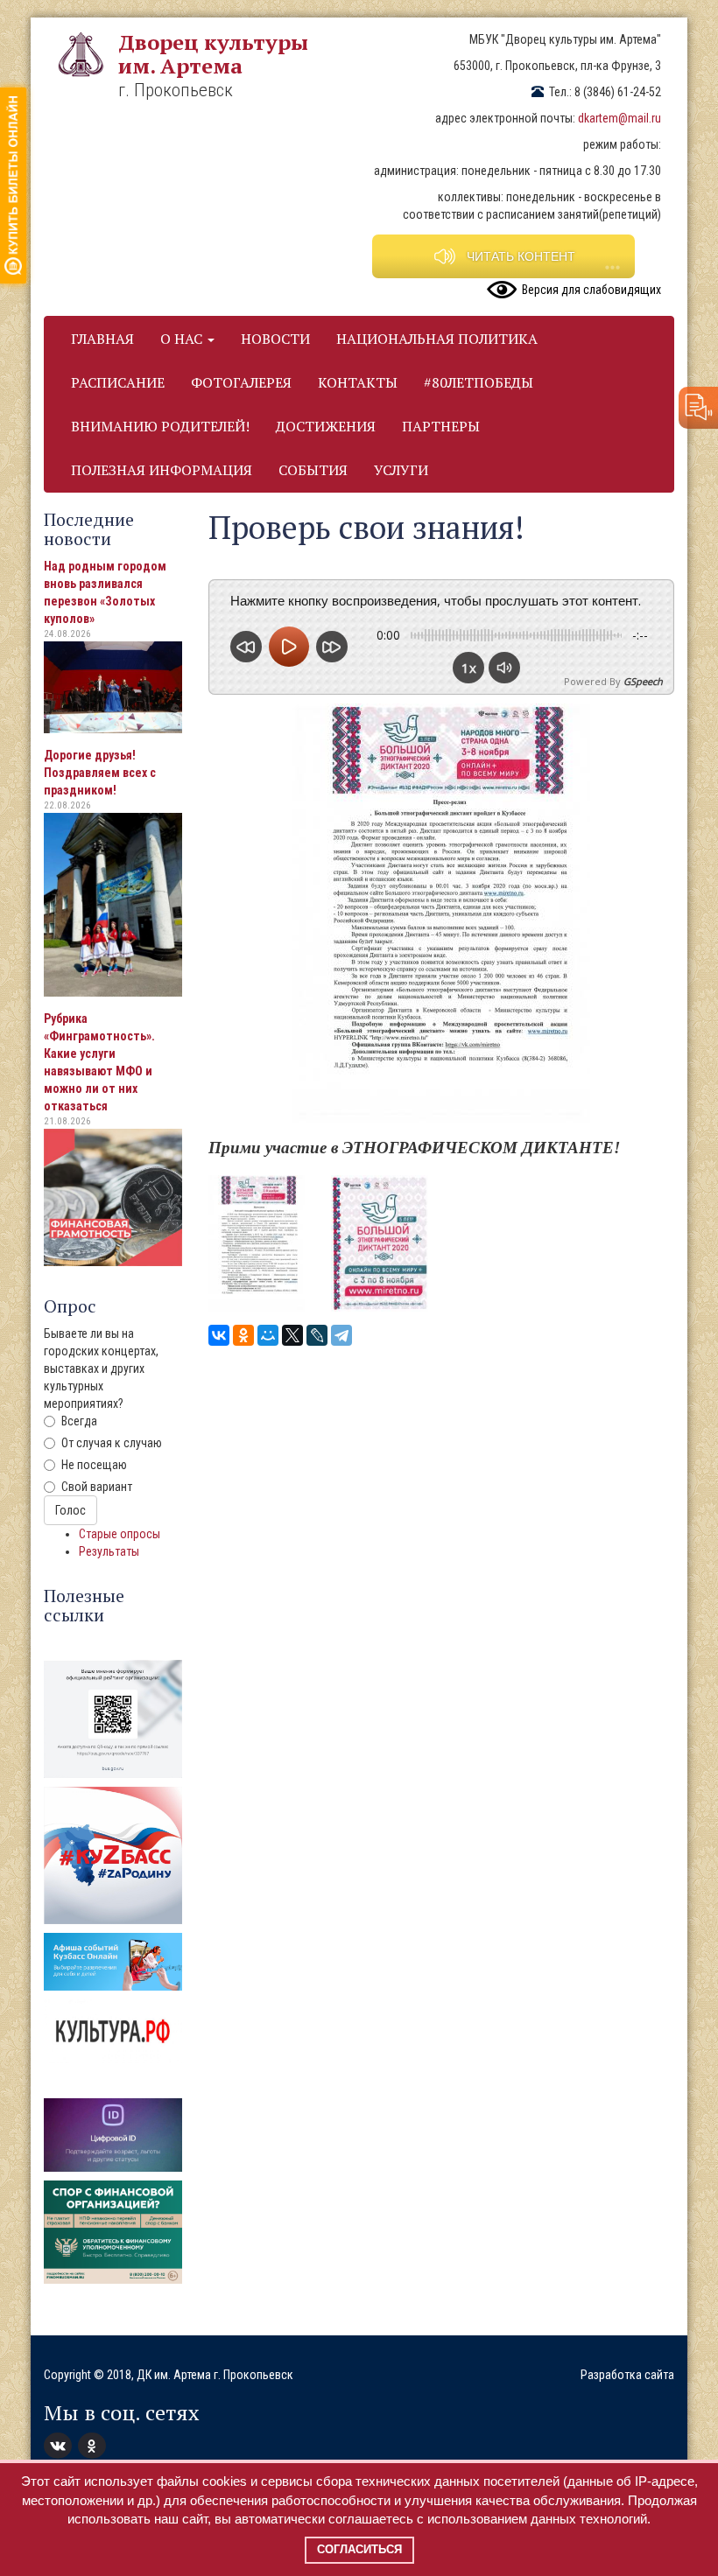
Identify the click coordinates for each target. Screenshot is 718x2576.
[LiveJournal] (317, 1335)
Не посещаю (94, 1465)
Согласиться (359, 2549)
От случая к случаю (112, 1443)
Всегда (79, 1421)
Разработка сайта (627, 2375)
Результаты (109, 1551)
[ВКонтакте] (219, 1335)
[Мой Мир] (268, 1335)
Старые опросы (120, 1534)
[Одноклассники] (243, 1335)
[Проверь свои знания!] (257, 1243)
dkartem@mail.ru (619, 118)
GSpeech (643, 681)
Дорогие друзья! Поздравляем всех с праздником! (100, 773)
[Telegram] (341, 1335)
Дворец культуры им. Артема (213, 54)
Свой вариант (97, 1487)
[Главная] (88, 54)
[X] (292, 1335)
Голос (70, 1510)
